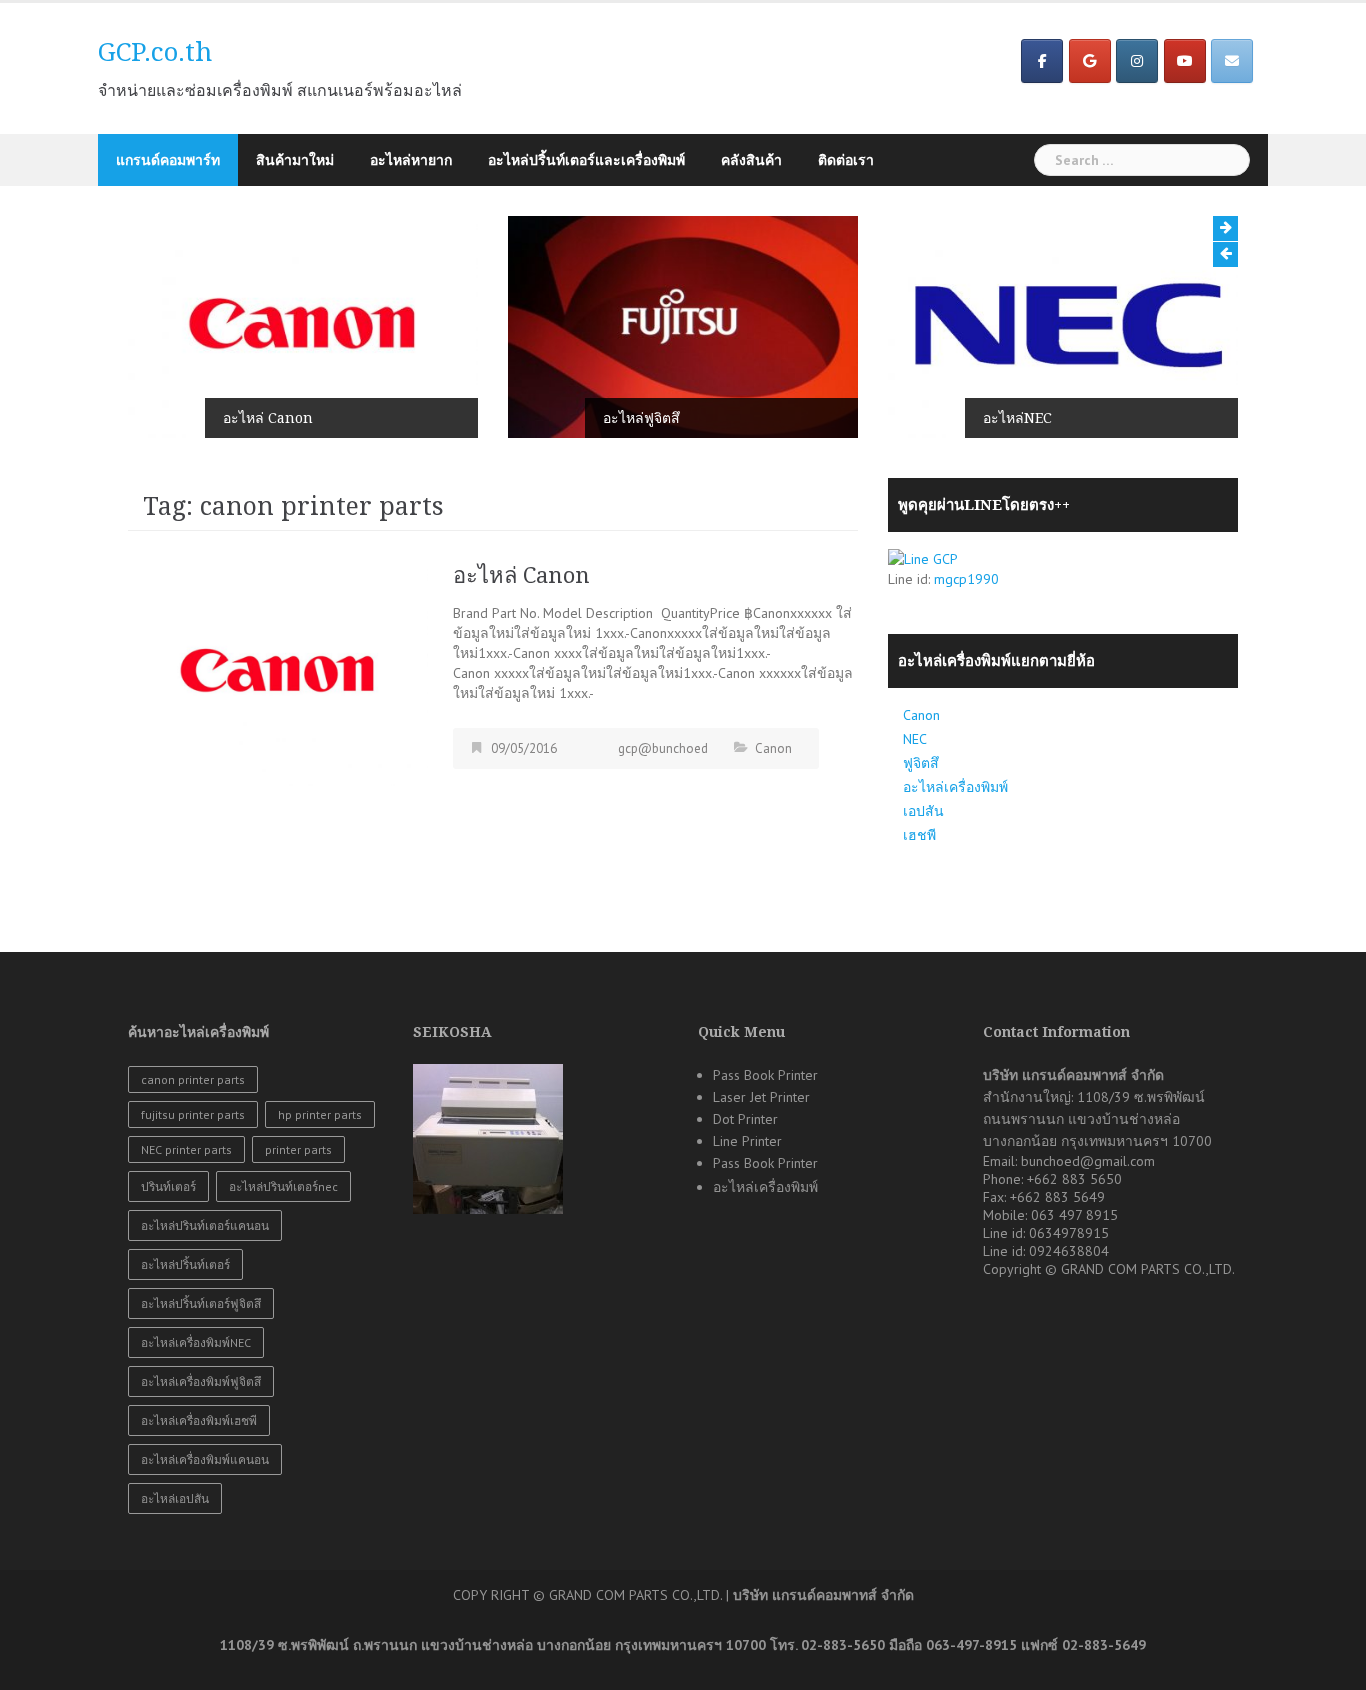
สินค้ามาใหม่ (295, 160)
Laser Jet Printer (761, 1097)
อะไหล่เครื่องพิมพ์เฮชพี (199, 1420)
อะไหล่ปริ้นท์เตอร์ (185, 1264)
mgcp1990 (966, 579)
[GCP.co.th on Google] (1090, 61)
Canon (773, 748)
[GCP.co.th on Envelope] (1232, 61)
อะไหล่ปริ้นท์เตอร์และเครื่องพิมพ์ (586, 160)
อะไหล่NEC (1017, 418)
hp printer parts (320, 1114)
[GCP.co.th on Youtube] (1185, 61)
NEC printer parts (186, 1149)
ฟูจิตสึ (921, 763)
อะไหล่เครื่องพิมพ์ (955, 787)
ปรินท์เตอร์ (168, 1186)
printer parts (298, 1149)
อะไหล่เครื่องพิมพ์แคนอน (205, 1459)
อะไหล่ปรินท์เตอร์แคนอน (205, 1225)
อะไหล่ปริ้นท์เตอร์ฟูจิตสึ (201, 1303)
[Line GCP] (923, 557)
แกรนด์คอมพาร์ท (168, 160)
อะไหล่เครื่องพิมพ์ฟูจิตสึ (201, 1381)
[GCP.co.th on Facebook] (1042, 61)
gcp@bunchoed (663, 748)
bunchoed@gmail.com (1088, 1161)
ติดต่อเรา (846, 160)
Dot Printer (745, 1119)
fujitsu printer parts (193, 1114)
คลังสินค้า (751, 160)
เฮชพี (919, 835)
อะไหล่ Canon (268, 418)
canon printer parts (193, 1079)
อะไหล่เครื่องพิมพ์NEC (196, 1342)
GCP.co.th (155, 52)
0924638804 (1069, 1251)
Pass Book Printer (765, 1075)
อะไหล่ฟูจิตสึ (641, 418)
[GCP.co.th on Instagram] (1137, 61)
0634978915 (1069, 1233)
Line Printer (747, 1141)
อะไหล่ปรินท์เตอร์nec (283, 1186)
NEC (915, 739)
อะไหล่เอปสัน (175, 1498)
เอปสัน (923, 811)
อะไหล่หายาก (411, 160)
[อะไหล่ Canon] (278, 672)
